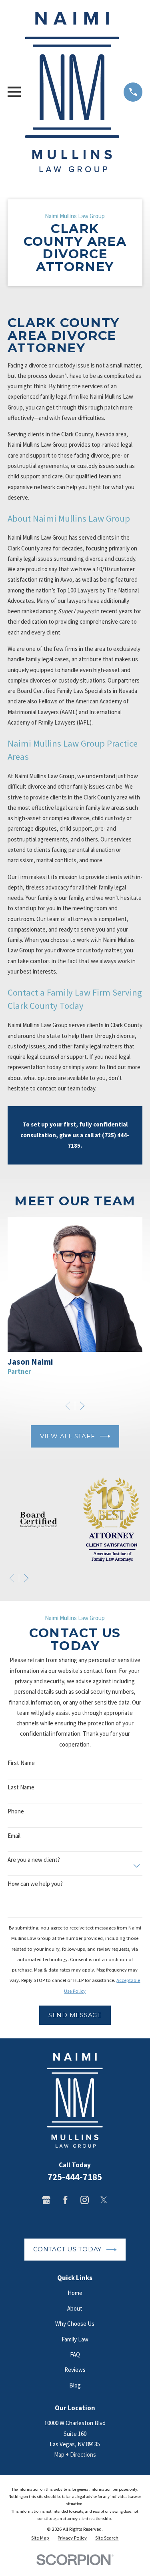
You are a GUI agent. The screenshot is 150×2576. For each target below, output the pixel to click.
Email (14, 1836)
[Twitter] (104, 2200)
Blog (75, 2385)
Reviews (75, 2370)
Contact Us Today (67, 2249)
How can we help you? (35, 1884)
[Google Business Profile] (46, 2200)
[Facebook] (65, 2200)
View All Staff (68, 1436)
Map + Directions (75, 2455)
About (75, 2308)
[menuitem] (40, 2538)
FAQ (75, 2354)
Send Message (75, 2015)
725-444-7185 (75, 2177)
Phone (16, 1811)
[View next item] (82, 1406)
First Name (21, 1763)
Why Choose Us (75, 2324)
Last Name (21, 1787)
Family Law (75, 2339)
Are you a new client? (34, 1860)
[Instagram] (85, 2200)
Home (75, 2293)
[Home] (72, 92)
